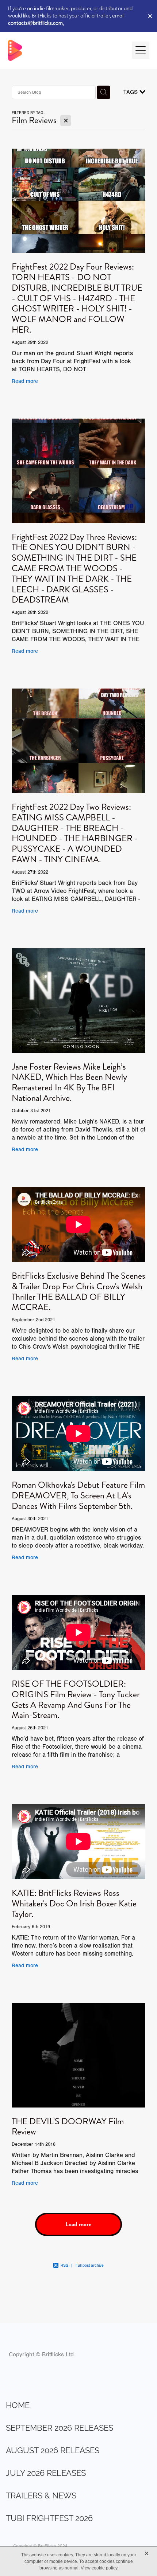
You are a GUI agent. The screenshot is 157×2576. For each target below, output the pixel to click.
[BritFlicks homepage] (66, 50)
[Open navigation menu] (141, 50)
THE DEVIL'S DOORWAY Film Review (68, 2127)
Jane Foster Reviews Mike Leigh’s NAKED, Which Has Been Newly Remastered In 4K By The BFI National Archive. (69, 1082)
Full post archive (90, 2265)
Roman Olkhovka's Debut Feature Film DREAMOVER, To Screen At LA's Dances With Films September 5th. (78, 1495)
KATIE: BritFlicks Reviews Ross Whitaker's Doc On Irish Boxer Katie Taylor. (74, 1903)
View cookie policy (99, 2568)
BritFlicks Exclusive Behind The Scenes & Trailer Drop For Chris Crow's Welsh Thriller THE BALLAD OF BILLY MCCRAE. (78, 1291)
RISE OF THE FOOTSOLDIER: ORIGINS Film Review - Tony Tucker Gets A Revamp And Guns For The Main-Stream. (76, 1699)
